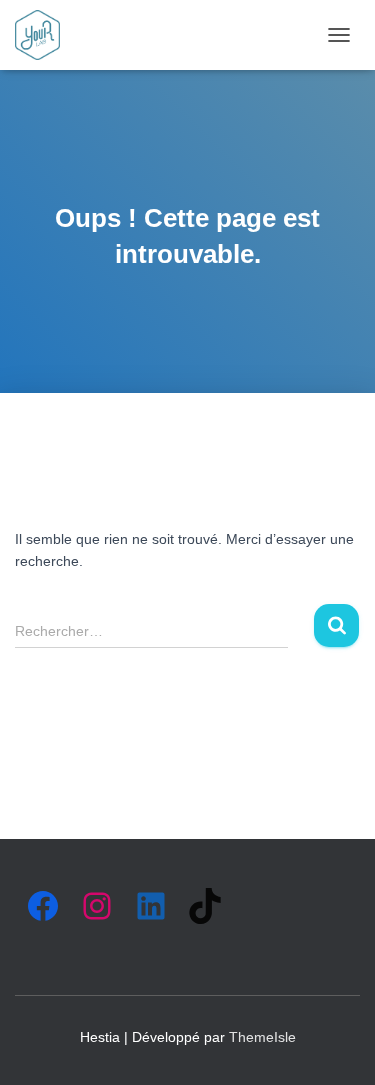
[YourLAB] (45, 35)
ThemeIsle (262, 1037)
